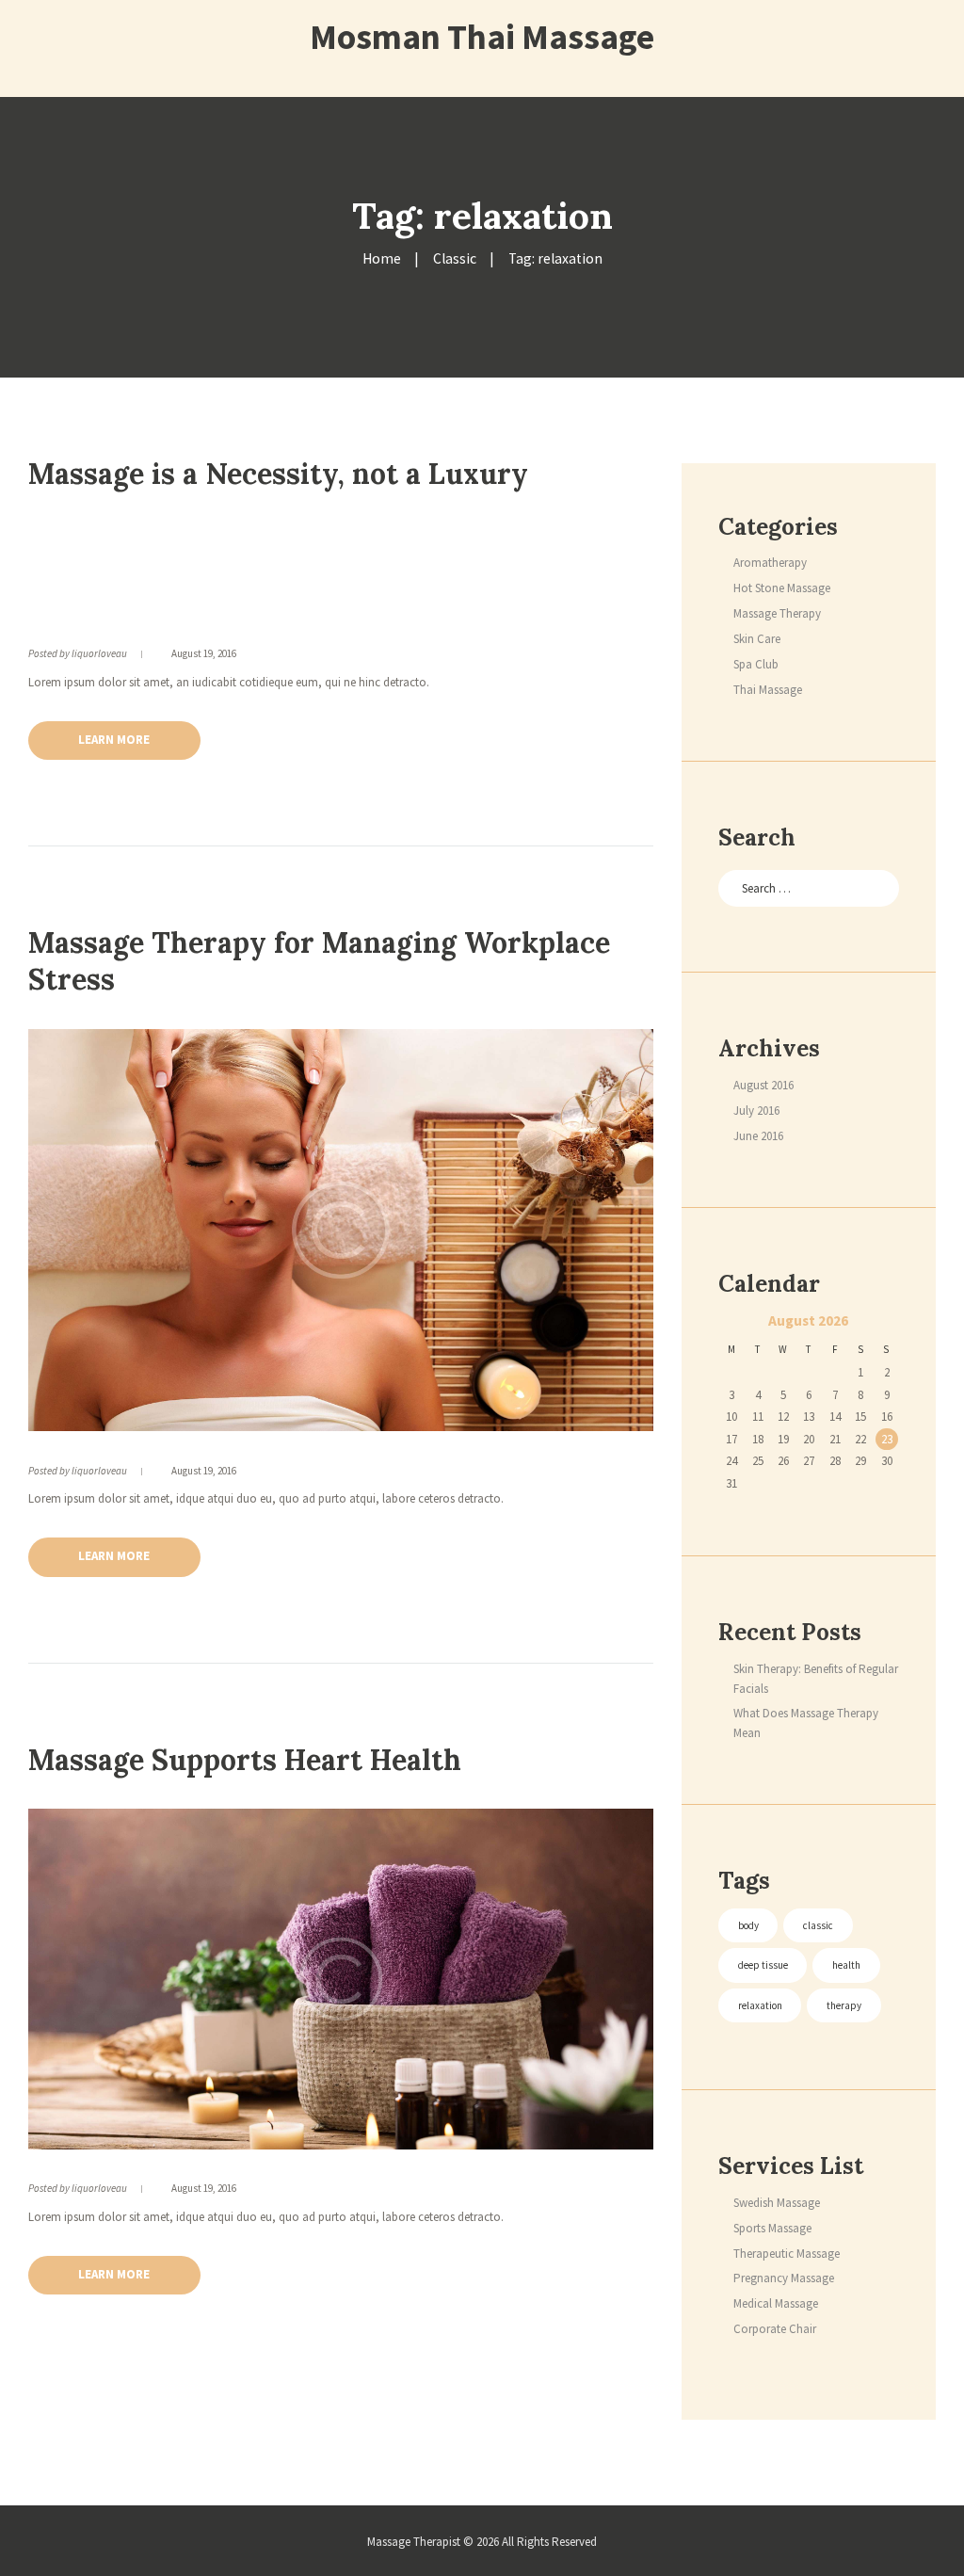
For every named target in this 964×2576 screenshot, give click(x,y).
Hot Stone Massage (782, 588)
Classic (455, 258)
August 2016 (763, 1085)
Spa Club (756, 664)
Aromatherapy (770, 563)
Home (382, 258)
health (846, 1965)
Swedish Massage (777, 2203)
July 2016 (756, 1111)
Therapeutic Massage (787, 2254)
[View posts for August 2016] (731, 1323)
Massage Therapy (777, 613)
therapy (844, 2005)
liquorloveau (99, 653)
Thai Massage (768, 690)
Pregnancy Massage (784, 2278)
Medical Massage (776, 2303)
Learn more (114, 740)
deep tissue (763, 1965)
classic (818, 1925)
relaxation (760, 2005)
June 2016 (758, 1136)
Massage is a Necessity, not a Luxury (278, 474)
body (748, 1925)
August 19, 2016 (204, 653)
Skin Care (757, 639)
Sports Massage (772, 2228)
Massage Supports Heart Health (245, 1760)
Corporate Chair (775, 2329)
